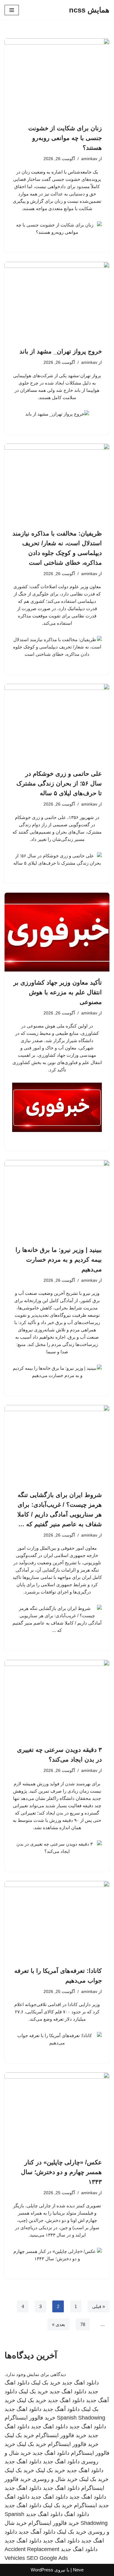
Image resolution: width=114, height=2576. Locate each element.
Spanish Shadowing (81, 2418)
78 (83, 2324)
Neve (78, 2570)
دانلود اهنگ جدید (80, 2383)
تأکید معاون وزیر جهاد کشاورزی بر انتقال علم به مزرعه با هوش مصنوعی (58, 992)
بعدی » (59, 2324)
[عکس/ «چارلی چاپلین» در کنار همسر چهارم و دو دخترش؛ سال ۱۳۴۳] (57, 2112)
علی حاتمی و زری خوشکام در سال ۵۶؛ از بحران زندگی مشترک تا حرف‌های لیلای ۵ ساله (59, 783)
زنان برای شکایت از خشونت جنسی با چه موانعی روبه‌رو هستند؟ (65, 138)
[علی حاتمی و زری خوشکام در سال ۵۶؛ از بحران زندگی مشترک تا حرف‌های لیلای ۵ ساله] (57, 723)
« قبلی (98, 2306)
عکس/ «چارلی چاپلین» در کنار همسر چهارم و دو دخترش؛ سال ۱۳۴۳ (61, 2172)
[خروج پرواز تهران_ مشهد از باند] (57, 301)
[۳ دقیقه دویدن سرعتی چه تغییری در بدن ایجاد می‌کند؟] (57, 1699)
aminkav (89, 159)
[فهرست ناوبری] (12, 10)
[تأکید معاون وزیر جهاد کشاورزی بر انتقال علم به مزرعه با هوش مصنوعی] (57, 932)
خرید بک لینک (46, 2383)
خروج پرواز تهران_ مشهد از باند (61, 351)
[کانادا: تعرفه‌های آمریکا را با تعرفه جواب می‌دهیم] (57, 1920)
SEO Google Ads (47, 2558)
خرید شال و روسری (55, 2479)
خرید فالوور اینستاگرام (30, 2418)
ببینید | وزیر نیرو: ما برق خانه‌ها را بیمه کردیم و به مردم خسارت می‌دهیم (59, 1260)
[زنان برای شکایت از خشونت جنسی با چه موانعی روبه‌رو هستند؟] (57, 78)
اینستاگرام (85, 2505)
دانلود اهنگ (77, 2514)
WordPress (42, 2570)
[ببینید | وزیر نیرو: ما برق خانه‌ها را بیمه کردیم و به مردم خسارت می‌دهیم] (57, 1199)
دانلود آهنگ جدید (61, 2409)
